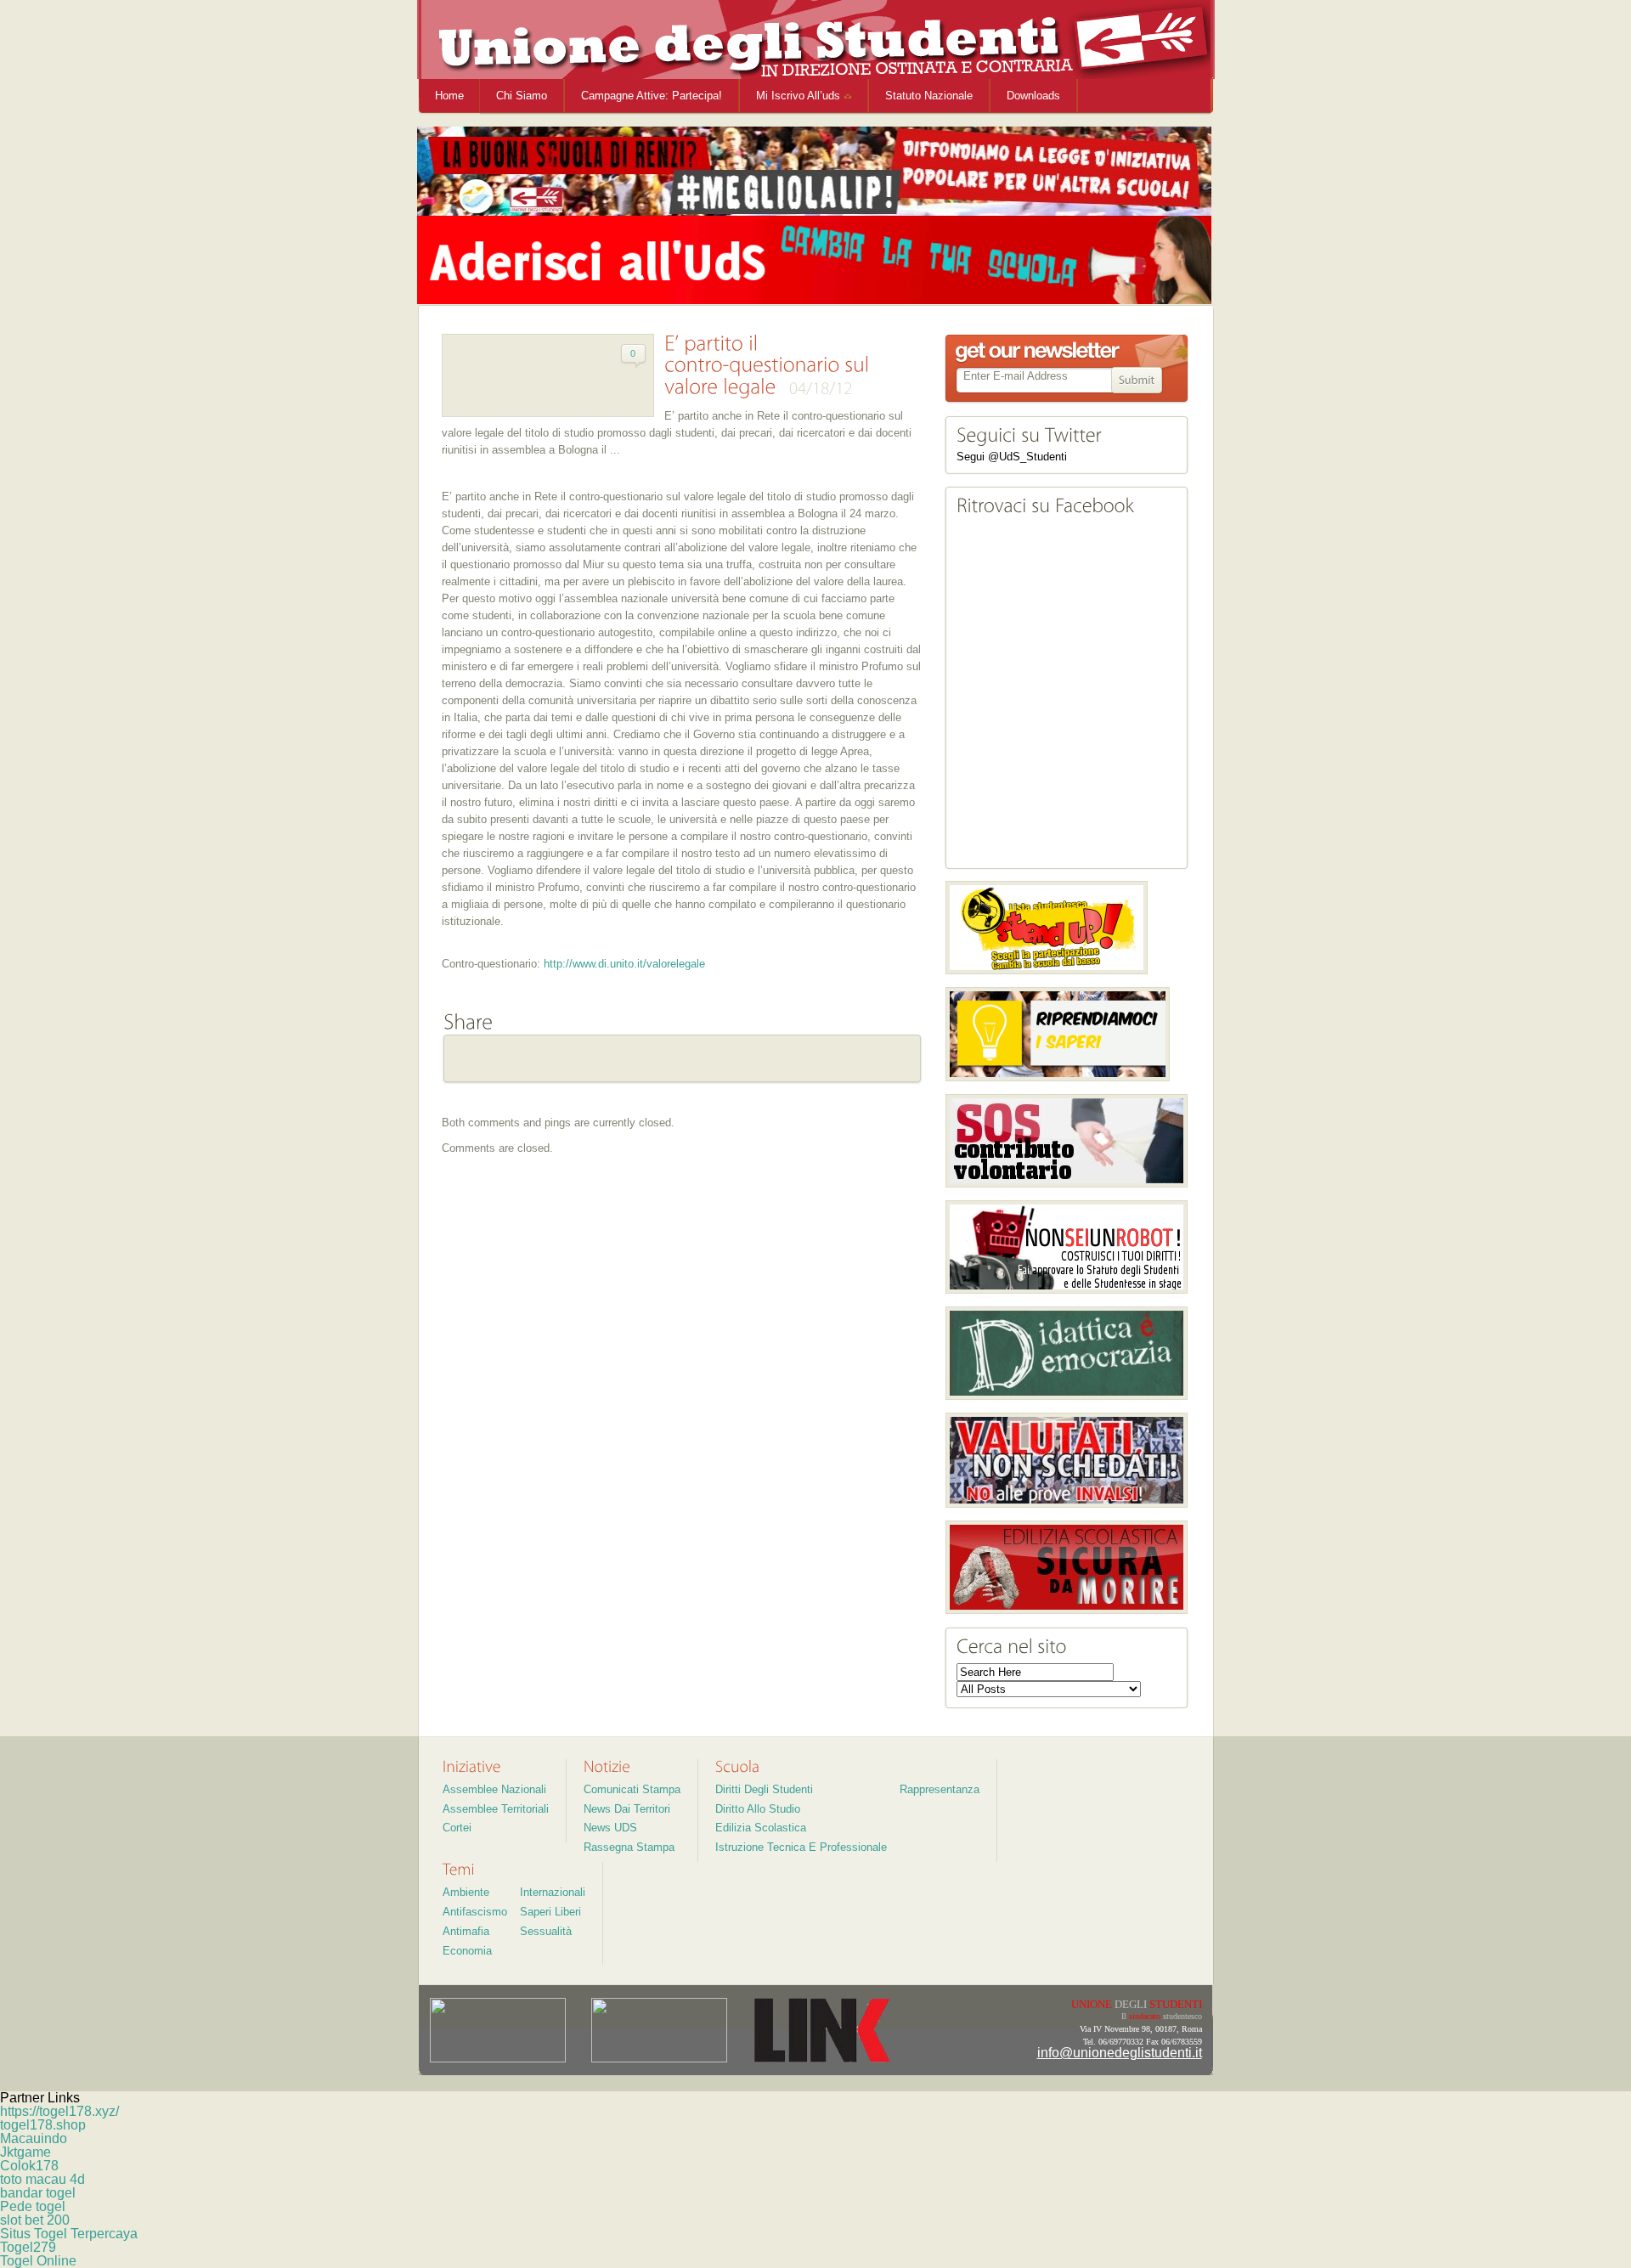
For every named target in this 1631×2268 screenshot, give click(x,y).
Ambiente (466, 1892)
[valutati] (1067, 1460)
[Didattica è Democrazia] (1067, 1353)
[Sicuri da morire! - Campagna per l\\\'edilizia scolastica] (1067, 1567)
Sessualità (546, 1931)
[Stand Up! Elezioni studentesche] (1047, 928)
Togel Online (38, 2261)
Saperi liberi (550, 1912)
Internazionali (553, 1892)
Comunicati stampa (632, 1789)
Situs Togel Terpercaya (69, 2234)
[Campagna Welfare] (1058, 1034)
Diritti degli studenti (764, 1789)
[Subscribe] (1137, 381)
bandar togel (38, 2193)
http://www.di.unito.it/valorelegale (624, 964)
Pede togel (33, 2206)
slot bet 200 (35, 2220)
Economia (467, 1951)
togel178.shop (43, 2125)
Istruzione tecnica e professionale (801, 1847)
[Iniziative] (472, 1766)
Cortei (457, 1828)
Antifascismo (475, 1912)
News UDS (610, 1828)
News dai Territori (627, 1809)
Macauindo (34, 2138)
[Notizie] (607, 1766)
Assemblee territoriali (496, 1809)
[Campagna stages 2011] (1067, 1247)
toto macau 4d (42, 2179)
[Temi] (459, 1869)
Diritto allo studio (758, 1809)
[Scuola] (737, 1766)
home (449, 96)
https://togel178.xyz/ (59, 2111)
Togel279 (28, 2247)
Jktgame (25, 2152)
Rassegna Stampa (629, 1847)
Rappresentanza (940, 1789)
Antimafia (466, 1931)
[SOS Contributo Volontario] (1067, 1141)
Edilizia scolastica (761, 1828)
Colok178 (29, 2166)
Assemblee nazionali (494, 1789)
